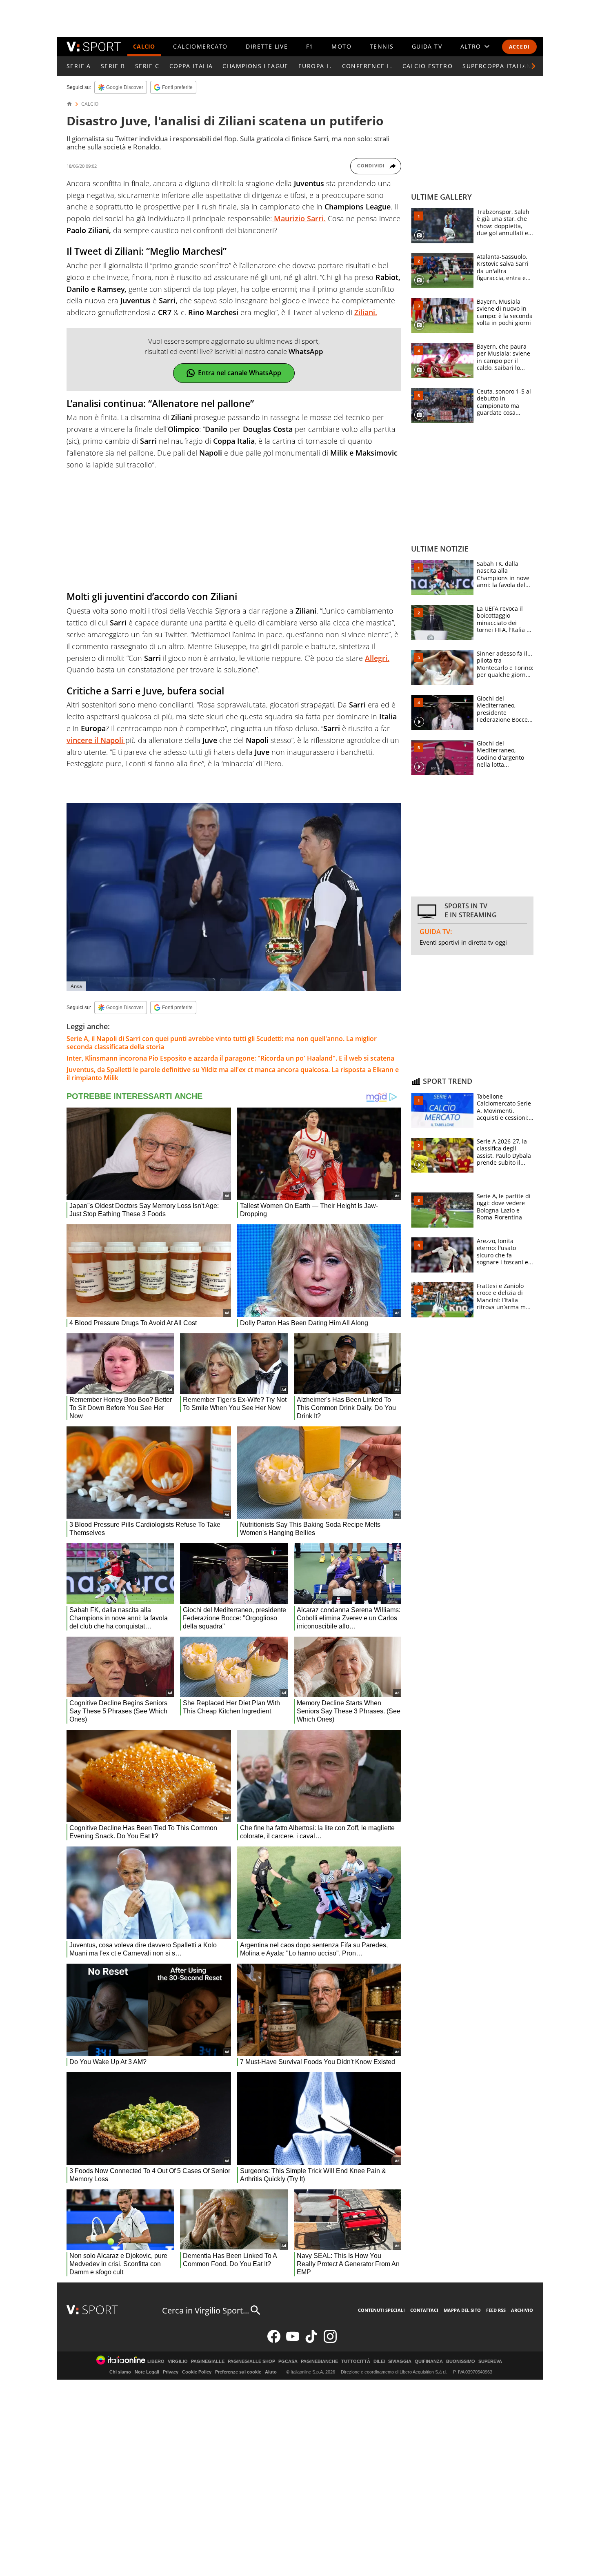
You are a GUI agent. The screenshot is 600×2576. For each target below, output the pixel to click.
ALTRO (471, 46)
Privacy (171, 2372)
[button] (533, 66)
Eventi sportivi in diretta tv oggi (463, 942)
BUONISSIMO (461, 2361)
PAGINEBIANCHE (319, 2361)
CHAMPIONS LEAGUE (255, 66)
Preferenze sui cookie (238, 2372)
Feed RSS (496, 2310)
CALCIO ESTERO (428, 66)
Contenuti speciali (381, 2310)
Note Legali (147, 2372)
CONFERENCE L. (367, 66)
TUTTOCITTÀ (356, 2361)
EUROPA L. (315, 66)
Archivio (522, 2310)
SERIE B (113, 66)
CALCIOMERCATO (200, 46)
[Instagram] (330, 2341)
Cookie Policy (197, 2372)
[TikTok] (311, 2341)
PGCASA (288, 2361)
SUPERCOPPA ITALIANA (499, 66)
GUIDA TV (427, 46)
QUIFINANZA (429, 2361)
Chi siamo (120, 2372)
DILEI (379, 2361)
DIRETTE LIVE (267, 46)
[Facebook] (274, 2341)
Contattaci (424, 2310)
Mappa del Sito (462, 2310)
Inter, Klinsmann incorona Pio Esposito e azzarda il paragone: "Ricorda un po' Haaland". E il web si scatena (230, 1058)
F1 (310, 46)
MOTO (341, 46)
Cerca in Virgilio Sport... (206, 2310)
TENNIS (382, 46)
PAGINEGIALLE (208, 2361)
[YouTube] (293, 2341)
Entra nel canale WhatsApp (240, 373)
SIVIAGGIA (400, 2361)
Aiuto (271, 2372)
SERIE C (147, 66)
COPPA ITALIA (191, 66)
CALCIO (144, 46)
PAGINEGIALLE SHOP (251, 2361)
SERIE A (79, 66)
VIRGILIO (178, 2361)
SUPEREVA (490, 2361)
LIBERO (156, 2361)
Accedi (519, 47)
